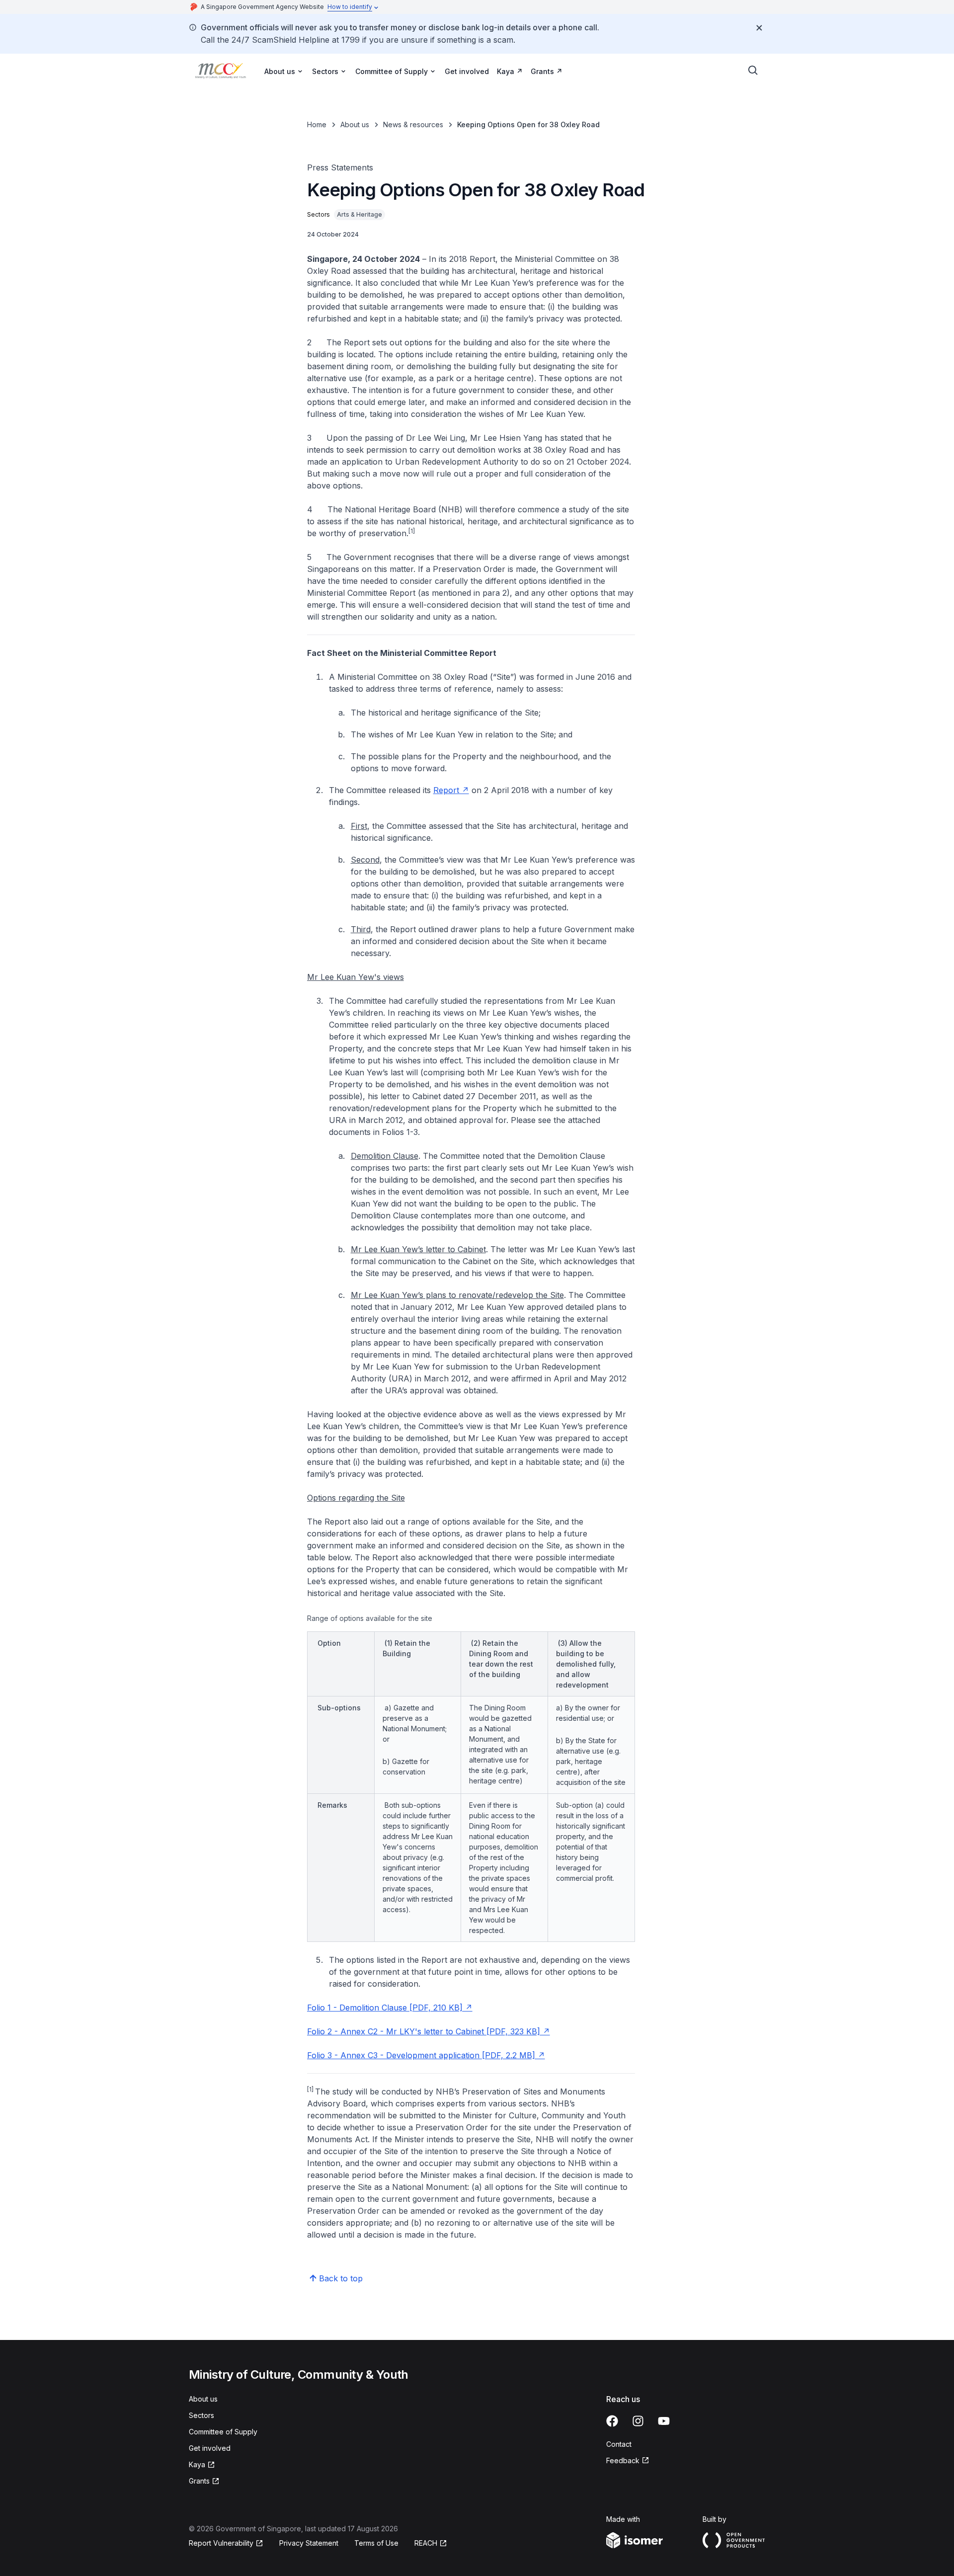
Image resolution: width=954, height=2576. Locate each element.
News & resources (413, 124)
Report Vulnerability (221, 2543)
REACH (426, 2543)
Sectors (201, 2415)
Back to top (341, 2278)
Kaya (506, 71)
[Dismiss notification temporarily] (759, 28)
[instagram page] (638, 2421)
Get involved (467, 71)
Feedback (623, 2460)
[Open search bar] (753, 71)
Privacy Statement (309, 2543)
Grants (542, 71)
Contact (619, 2444)
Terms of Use (376, 2543)
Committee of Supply (223, 2432)
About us (355, 124)
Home (317, 124)
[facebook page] (612, 2421)
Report (446, 790)
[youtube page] (664, 2421)
